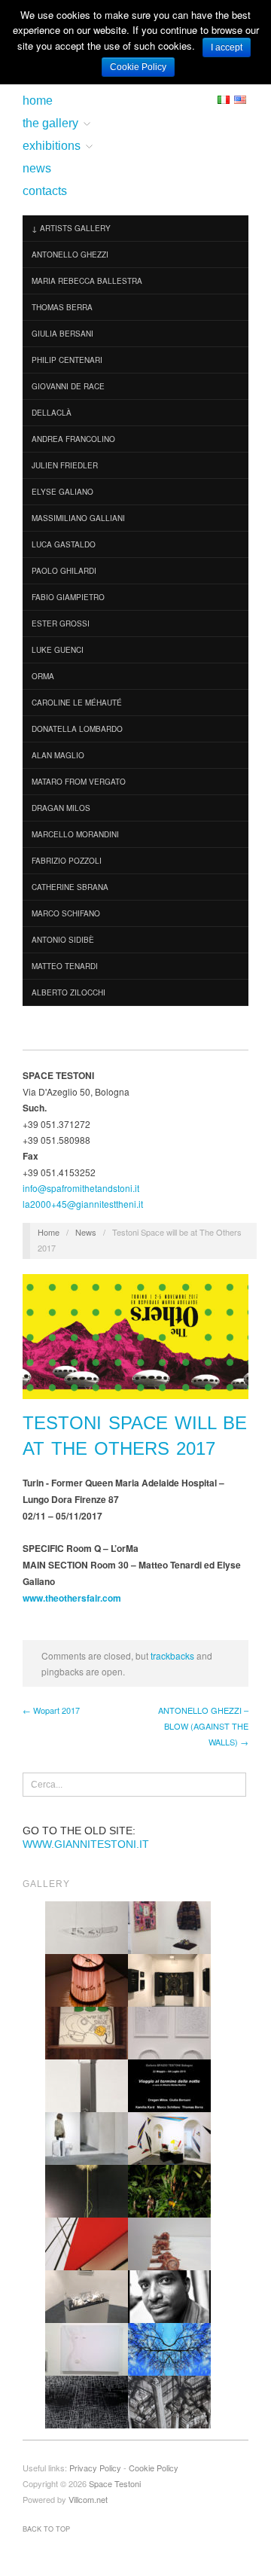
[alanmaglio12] (169, 2296)
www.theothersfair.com (72, 1598)
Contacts (45, 191)
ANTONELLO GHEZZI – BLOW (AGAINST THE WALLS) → (203, 1726)
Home (38, 101)
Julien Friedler (65, 465)
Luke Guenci (58, 650)
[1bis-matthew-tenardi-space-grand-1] (87, 2137)
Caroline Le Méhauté (77, 703)
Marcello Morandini (75, 834)
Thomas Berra (62, 307)
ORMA (43, 676)
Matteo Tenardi (65, 966)
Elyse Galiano (62, 492)
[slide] (169, 2085)
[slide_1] (169, 2401)
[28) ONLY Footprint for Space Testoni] (169, 1979)
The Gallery (50, 123)
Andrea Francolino (73, 439)
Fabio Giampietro (68, 597)
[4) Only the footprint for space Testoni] (87, 2296)
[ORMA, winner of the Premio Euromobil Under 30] (87, 2190)
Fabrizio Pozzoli (67, 861)
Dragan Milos (61, 808)
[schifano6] (169, 2190)
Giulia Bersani (62, 334)
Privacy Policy (95, 2468)
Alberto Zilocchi (69, 992)
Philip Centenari (67, 360)
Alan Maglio (58, 755)
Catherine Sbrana (70, 887)
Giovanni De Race (68, 386)
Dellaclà (52, 413)
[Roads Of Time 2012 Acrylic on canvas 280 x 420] (87, 2401)
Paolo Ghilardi (64, 571)
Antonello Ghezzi (70, 255)
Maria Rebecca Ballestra (87, 281)
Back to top (46, 2529)
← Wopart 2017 (51, 1710)
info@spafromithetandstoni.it (81, 1188)
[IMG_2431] (169, 2032)
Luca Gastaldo (64, 544)
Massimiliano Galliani (78, 518)
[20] (169, 2137)
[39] (87, 2243)
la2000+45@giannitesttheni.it (83, 1204)
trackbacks (172, 1655)
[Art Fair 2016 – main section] (169, 1927)
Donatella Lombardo (77, 729)
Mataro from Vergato (79, 782)
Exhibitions (52, 146)
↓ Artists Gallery (71, 228)
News (37, 169)
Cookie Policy (154, 2468)
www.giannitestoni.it (86, 1844)
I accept (227, 47)
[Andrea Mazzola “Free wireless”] (87, 2032)
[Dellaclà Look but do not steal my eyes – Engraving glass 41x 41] (87, 1927)
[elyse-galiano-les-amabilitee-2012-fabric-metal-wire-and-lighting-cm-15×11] (87, 1979)
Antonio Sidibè (63, 940)
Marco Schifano (66, 913)
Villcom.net (88, 2499)
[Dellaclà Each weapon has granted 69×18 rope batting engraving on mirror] (87, 2085)
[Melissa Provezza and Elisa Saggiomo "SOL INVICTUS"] (87, 2348)
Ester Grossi (61, 623)
